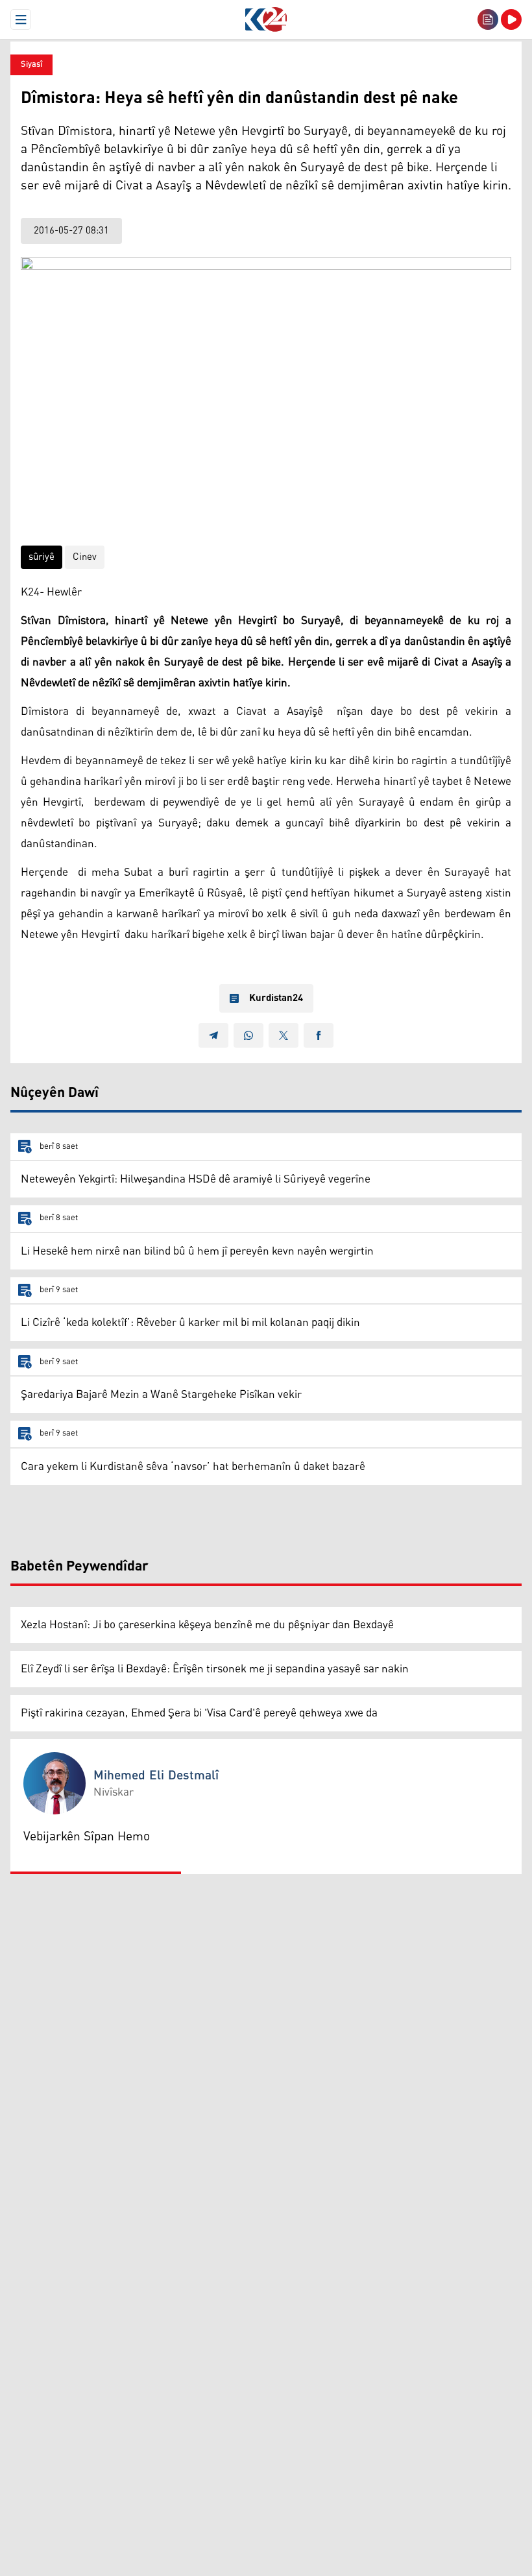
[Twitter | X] (284, 1035)
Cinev (85, 557)
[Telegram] (213, 1035)
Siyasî (31, 65)
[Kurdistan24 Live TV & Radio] (511, 19)
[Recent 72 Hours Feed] (488, 19)
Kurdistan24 (276, 998)
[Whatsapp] (248, 1035)
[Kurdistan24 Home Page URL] (266, 19)
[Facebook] (319, 1035)
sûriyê (42, 557)
